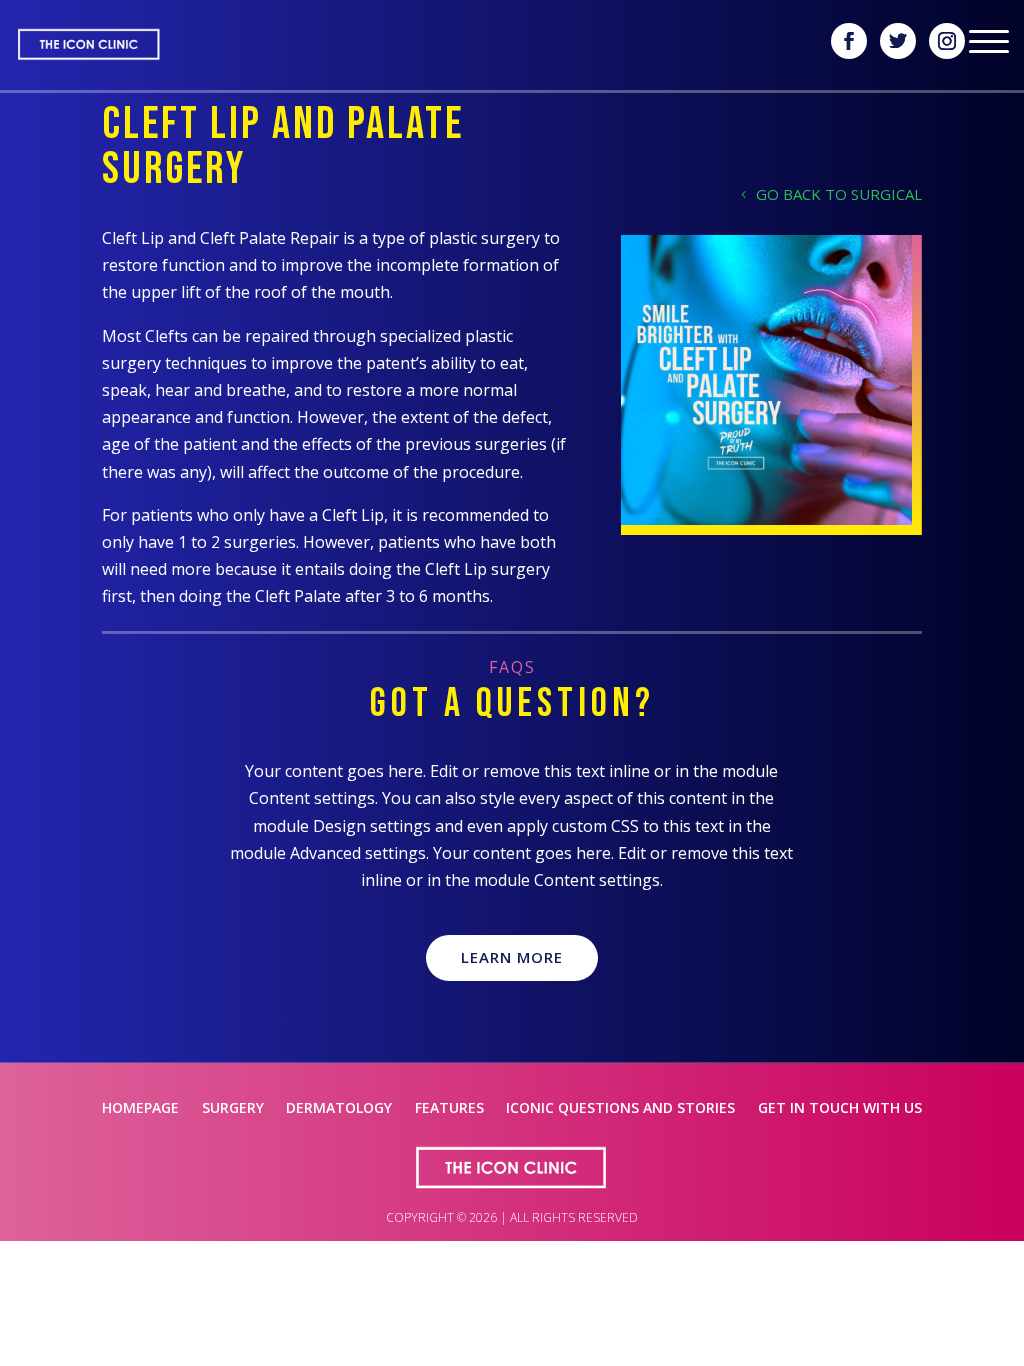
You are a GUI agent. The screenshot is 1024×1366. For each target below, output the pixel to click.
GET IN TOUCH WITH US (840, 1109)
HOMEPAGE (140, 1109)
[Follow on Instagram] (947, 41)
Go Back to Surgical (839, 194)
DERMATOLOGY (339, 1109)
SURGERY (233, 1109)
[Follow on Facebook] (849, 41)
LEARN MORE (512, 957)
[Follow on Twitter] (898, 41)
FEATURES (449, 1109)
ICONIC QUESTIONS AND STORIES (620, 1109)
